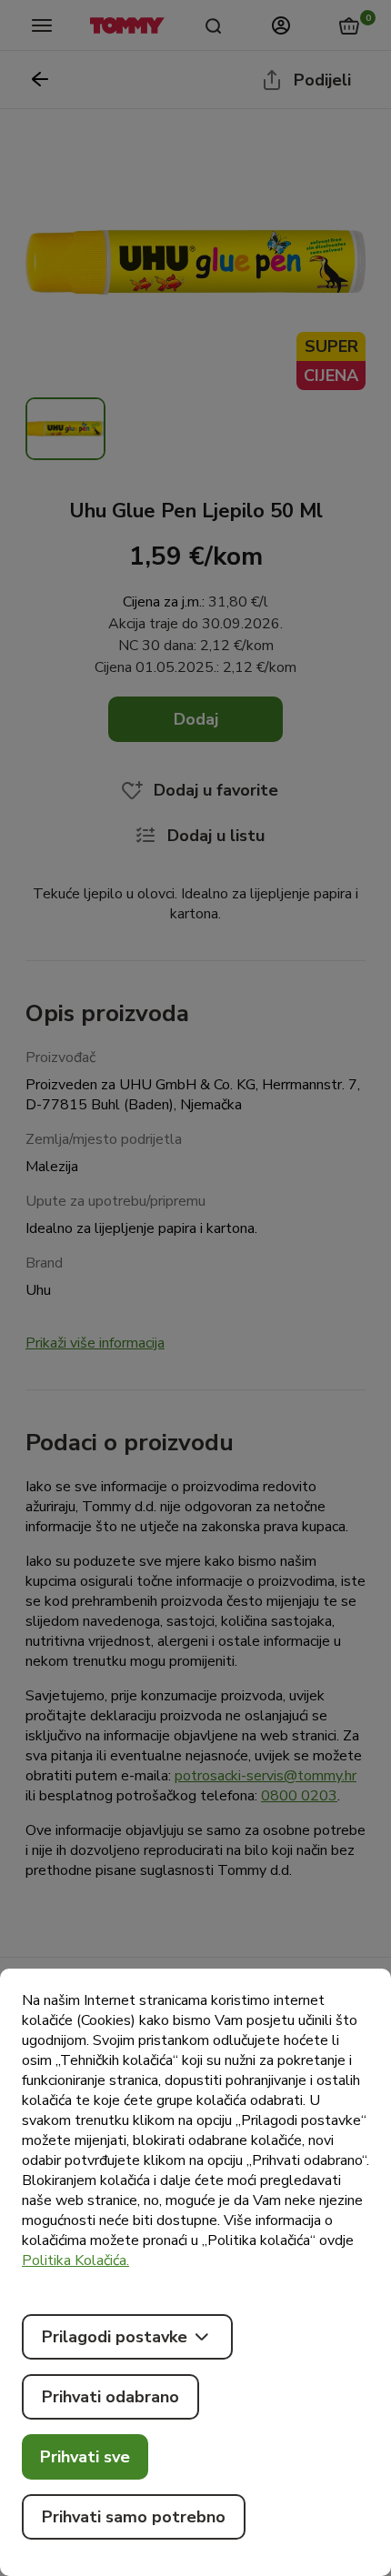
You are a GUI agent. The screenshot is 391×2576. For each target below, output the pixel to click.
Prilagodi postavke (115, 2337)
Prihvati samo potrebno (134, 2517)
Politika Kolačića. (75, 2260)
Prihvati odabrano (110, 2397)
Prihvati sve (85, 2457)
